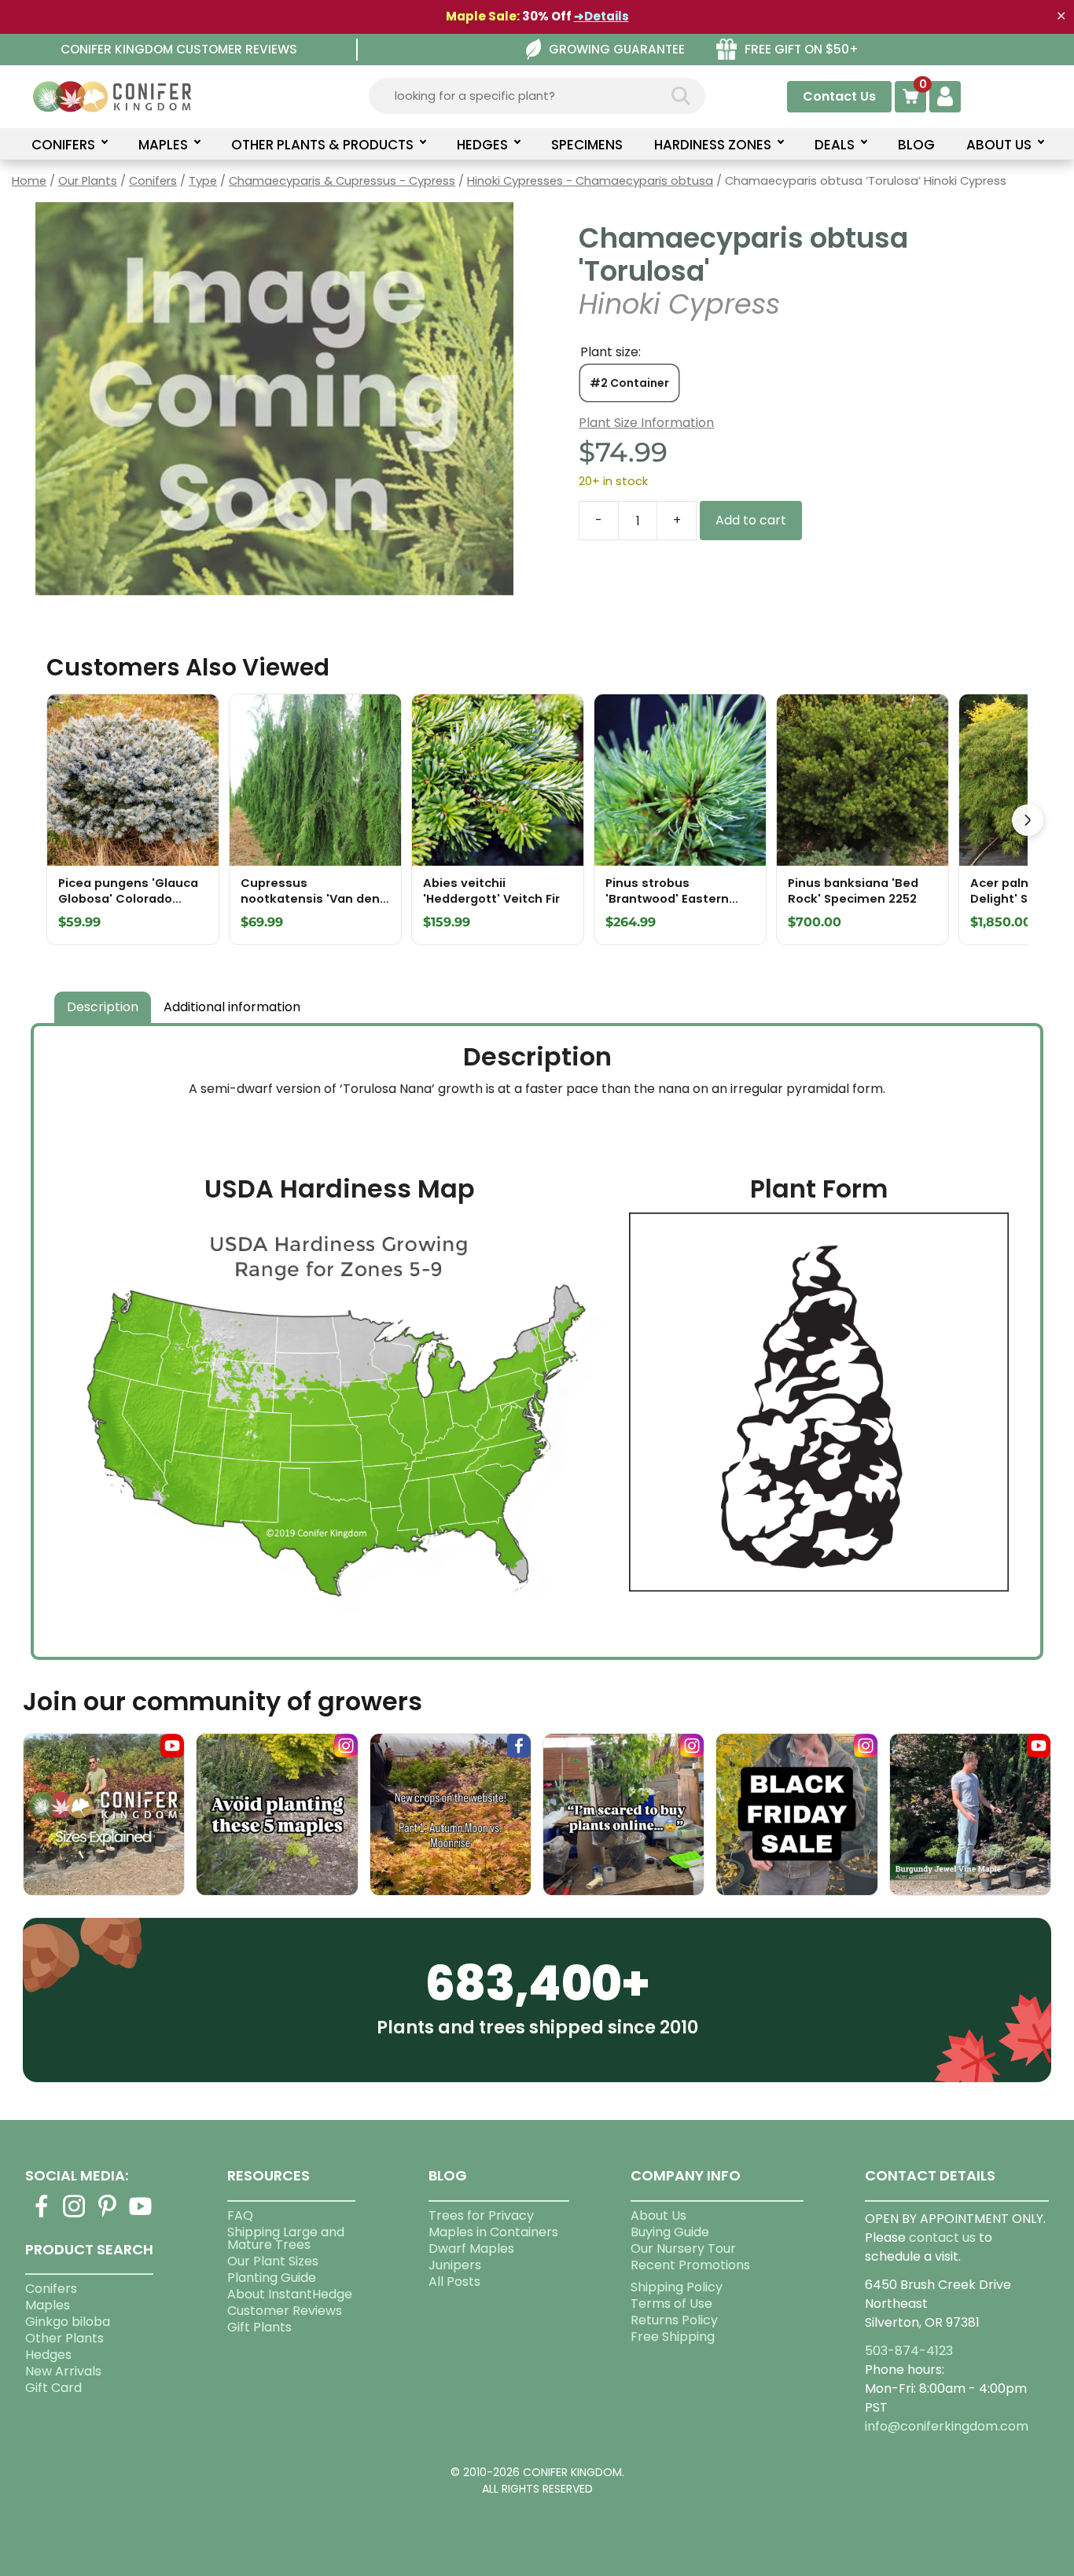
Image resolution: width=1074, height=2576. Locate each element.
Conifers (153, 181)
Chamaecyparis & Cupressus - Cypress (342, 181)
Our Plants (88, 181)
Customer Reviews (285, 2311)
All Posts (454, 2282)
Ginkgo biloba (68, 2322)
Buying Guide (670, 2232)
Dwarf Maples (471, 2248)
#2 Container (629, 383)
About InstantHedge (290, 2294)
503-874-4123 (909, 2351)
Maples (48, 2305)
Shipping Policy (677, 2287)
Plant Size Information (646, 423)
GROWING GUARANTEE (617, 49)
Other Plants (64, 2338)
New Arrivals (63, 2371)
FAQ (240, 2215)
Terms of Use (671, 2304)
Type (203, 181)
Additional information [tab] (232, 1007)
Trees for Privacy (481, 2215)
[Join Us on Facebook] (42, 2215)
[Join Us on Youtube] (141, 2215)
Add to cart (751, 520)
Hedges (48, 2355)
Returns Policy (674, 2320)
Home (29, 181)
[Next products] (1028, 820)
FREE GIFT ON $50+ (802, 49)
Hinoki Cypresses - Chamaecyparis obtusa (590, 181)
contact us (942, 2237)
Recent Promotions (690, 2265)
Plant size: (611, 352)
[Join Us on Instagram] (75, 2215)
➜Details (601, 16)
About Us (658, 2215)
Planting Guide (272, 2278)
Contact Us (839, 96)
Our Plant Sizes (273, 2261)
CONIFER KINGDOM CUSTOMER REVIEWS (179, 49)
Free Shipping (673, 2337)
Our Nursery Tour (683, 2248)
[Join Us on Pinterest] (108, 2215)
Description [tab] (103, 1007)
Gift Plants (259, 2327)
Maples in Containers (493, 2232)
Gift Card (53, 2388)
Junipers (455, 2265)
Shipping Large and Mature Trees (286, 2238)
